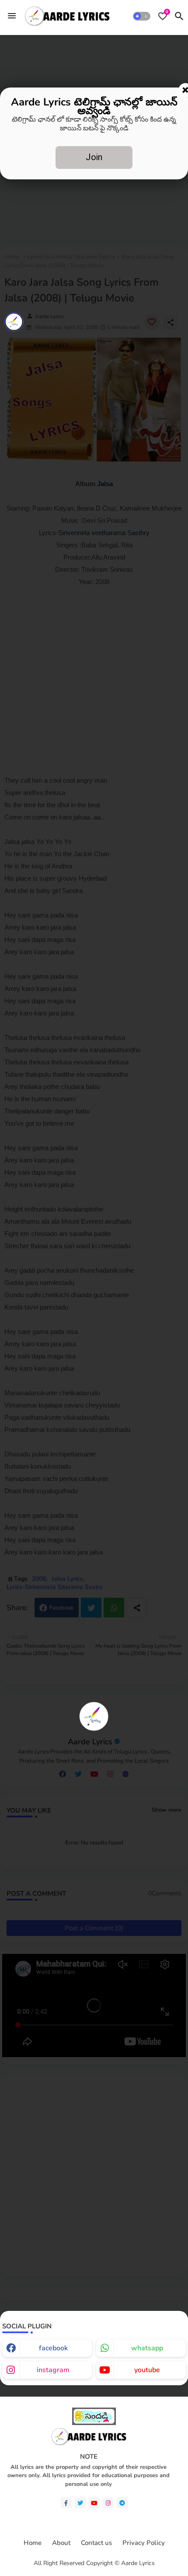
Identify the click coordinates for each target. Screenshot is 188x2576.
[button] (142, 16)
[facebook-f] (66, 2503)
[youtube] (94, 2503)
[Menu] (12, 16)
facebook (53, 2348)
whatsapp (147, 2348)
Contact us (96, 2543)
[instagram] (108, 2503)
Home (33, 2543)
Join (94, 157)
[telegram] (122, 2503)
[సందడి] (94, 2423)
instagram (53, 2370)
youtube (147, 2370)
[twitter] (80, 2503)
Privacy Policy (144, 2543)
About (61, 2543)
